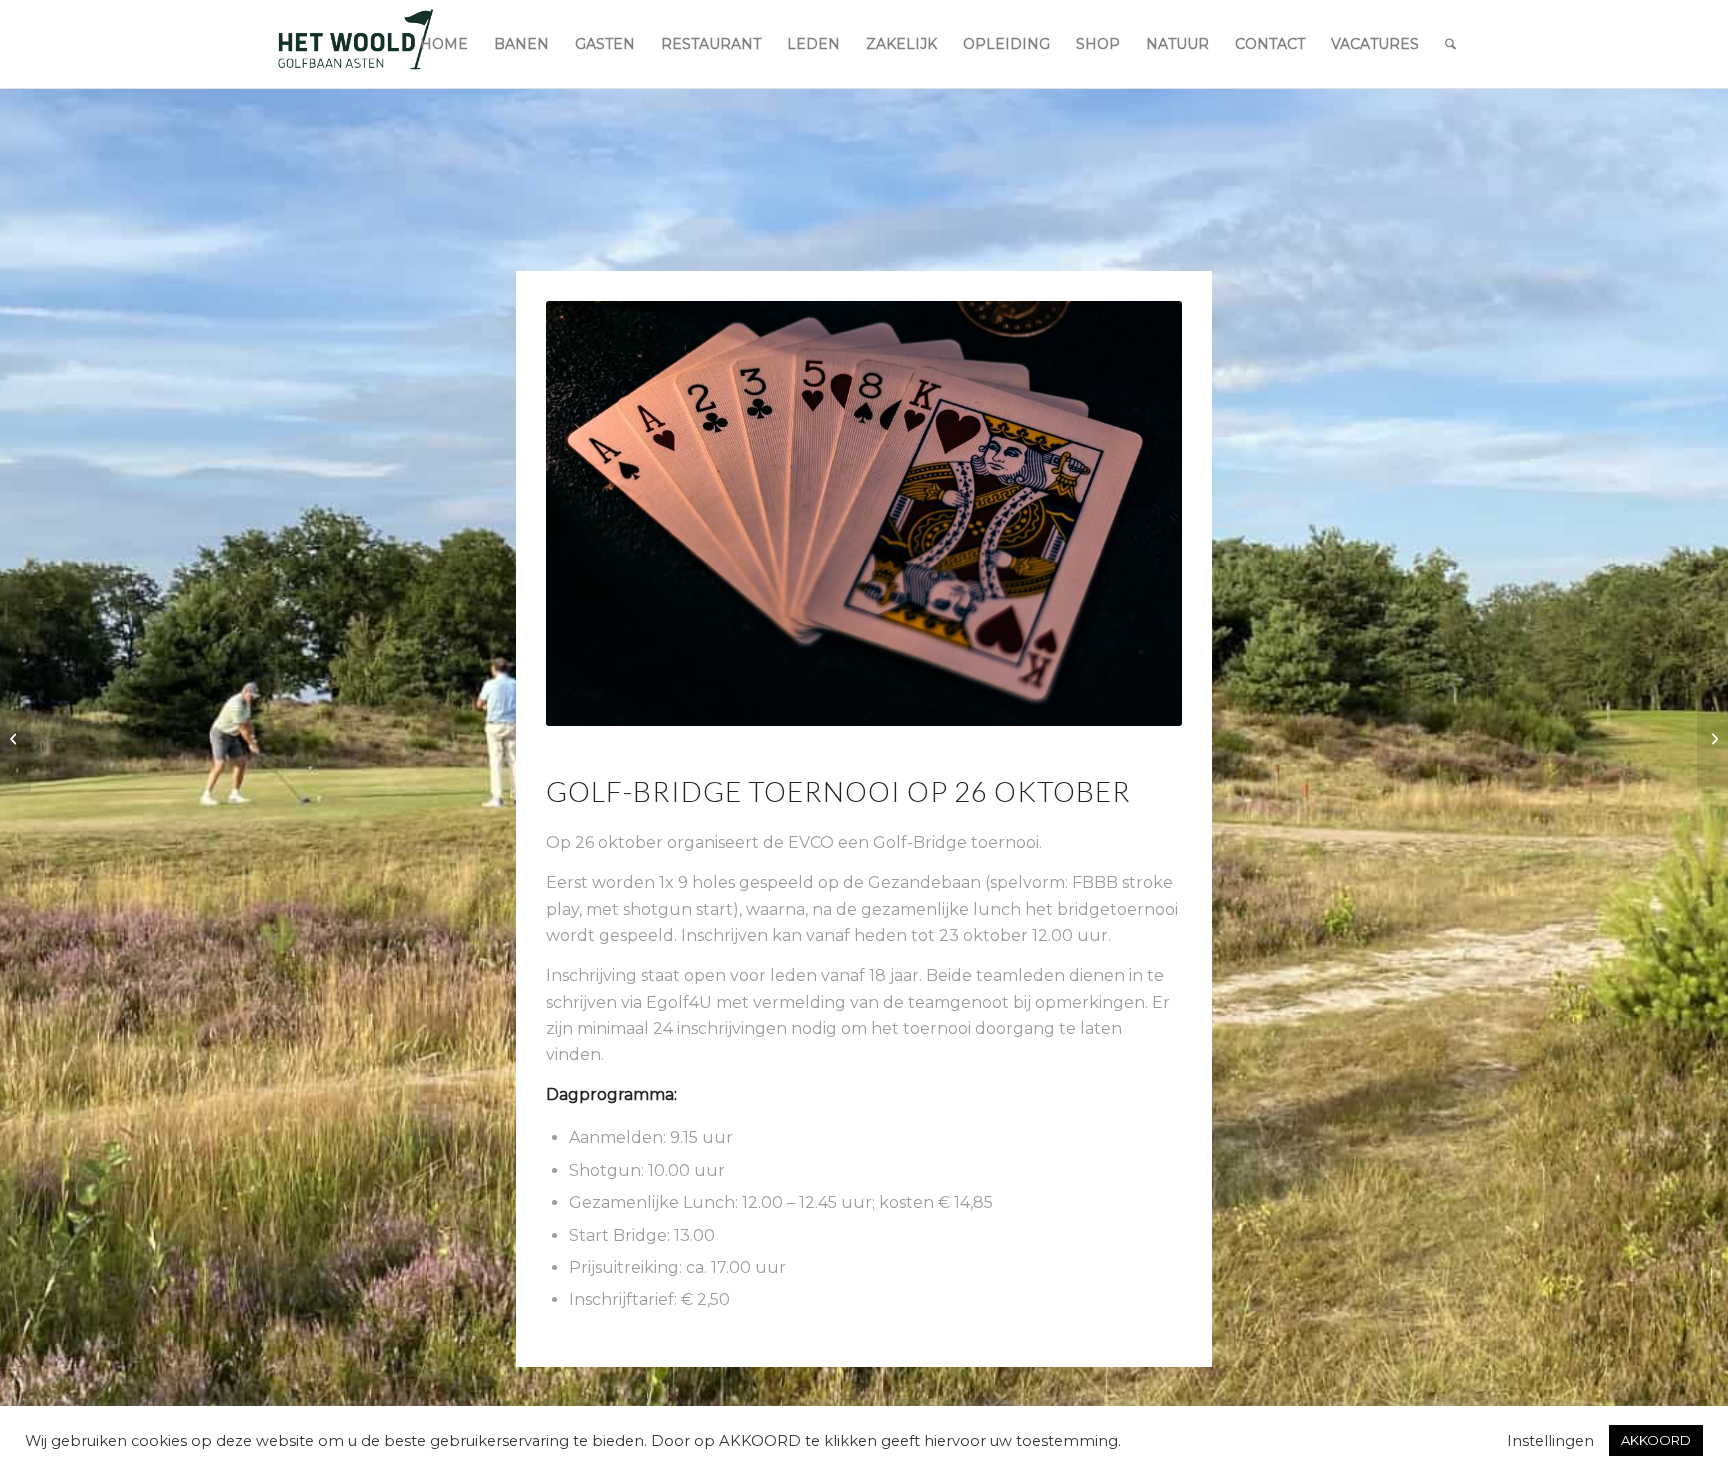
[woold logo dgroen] (355, 44)
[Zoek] (1450, 44)
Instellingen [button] (1550, 1441)
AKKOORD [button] (1656, 1440)
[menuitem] (444, 44)
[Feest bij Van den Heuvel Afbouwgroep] (15, 738)
